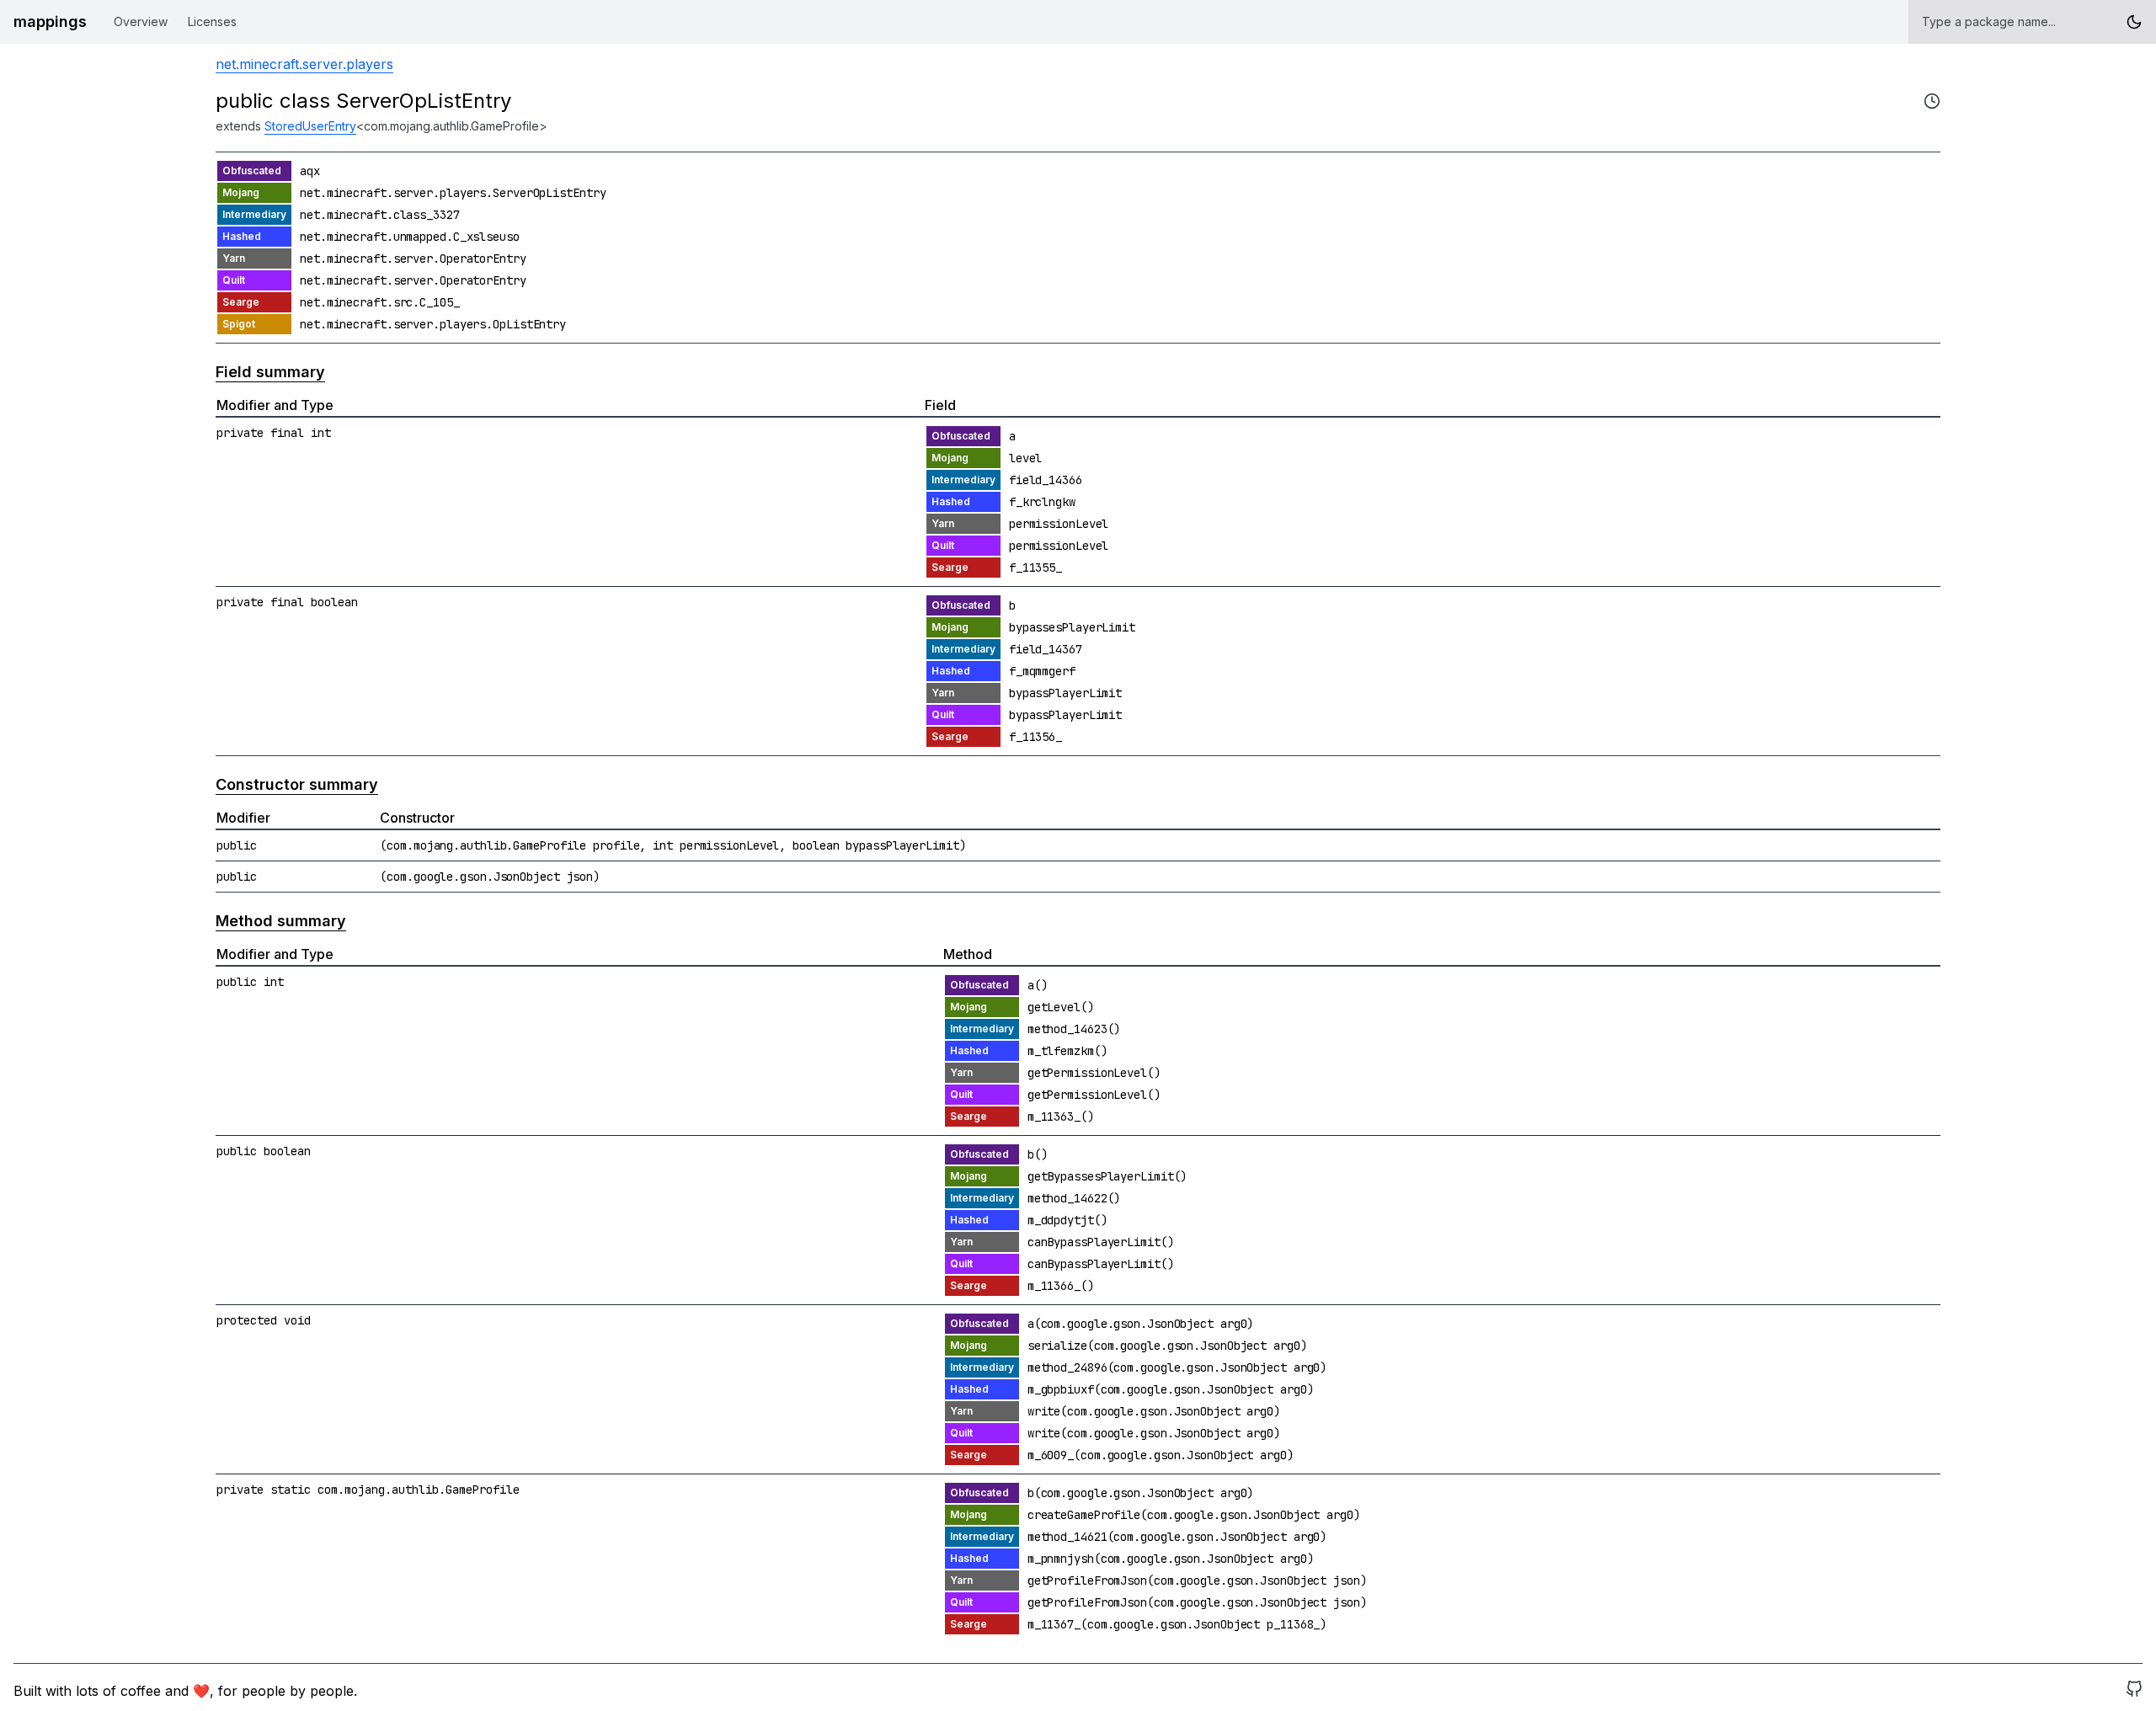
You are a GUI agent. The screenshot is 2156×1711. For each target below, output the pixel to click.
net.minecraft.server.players (304, 64)
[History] (1932, 101)
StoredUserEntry (310, 126)
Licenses (212, 21)
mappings (50, 21)
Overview (141, 21)
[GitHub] (2134, 1691)
